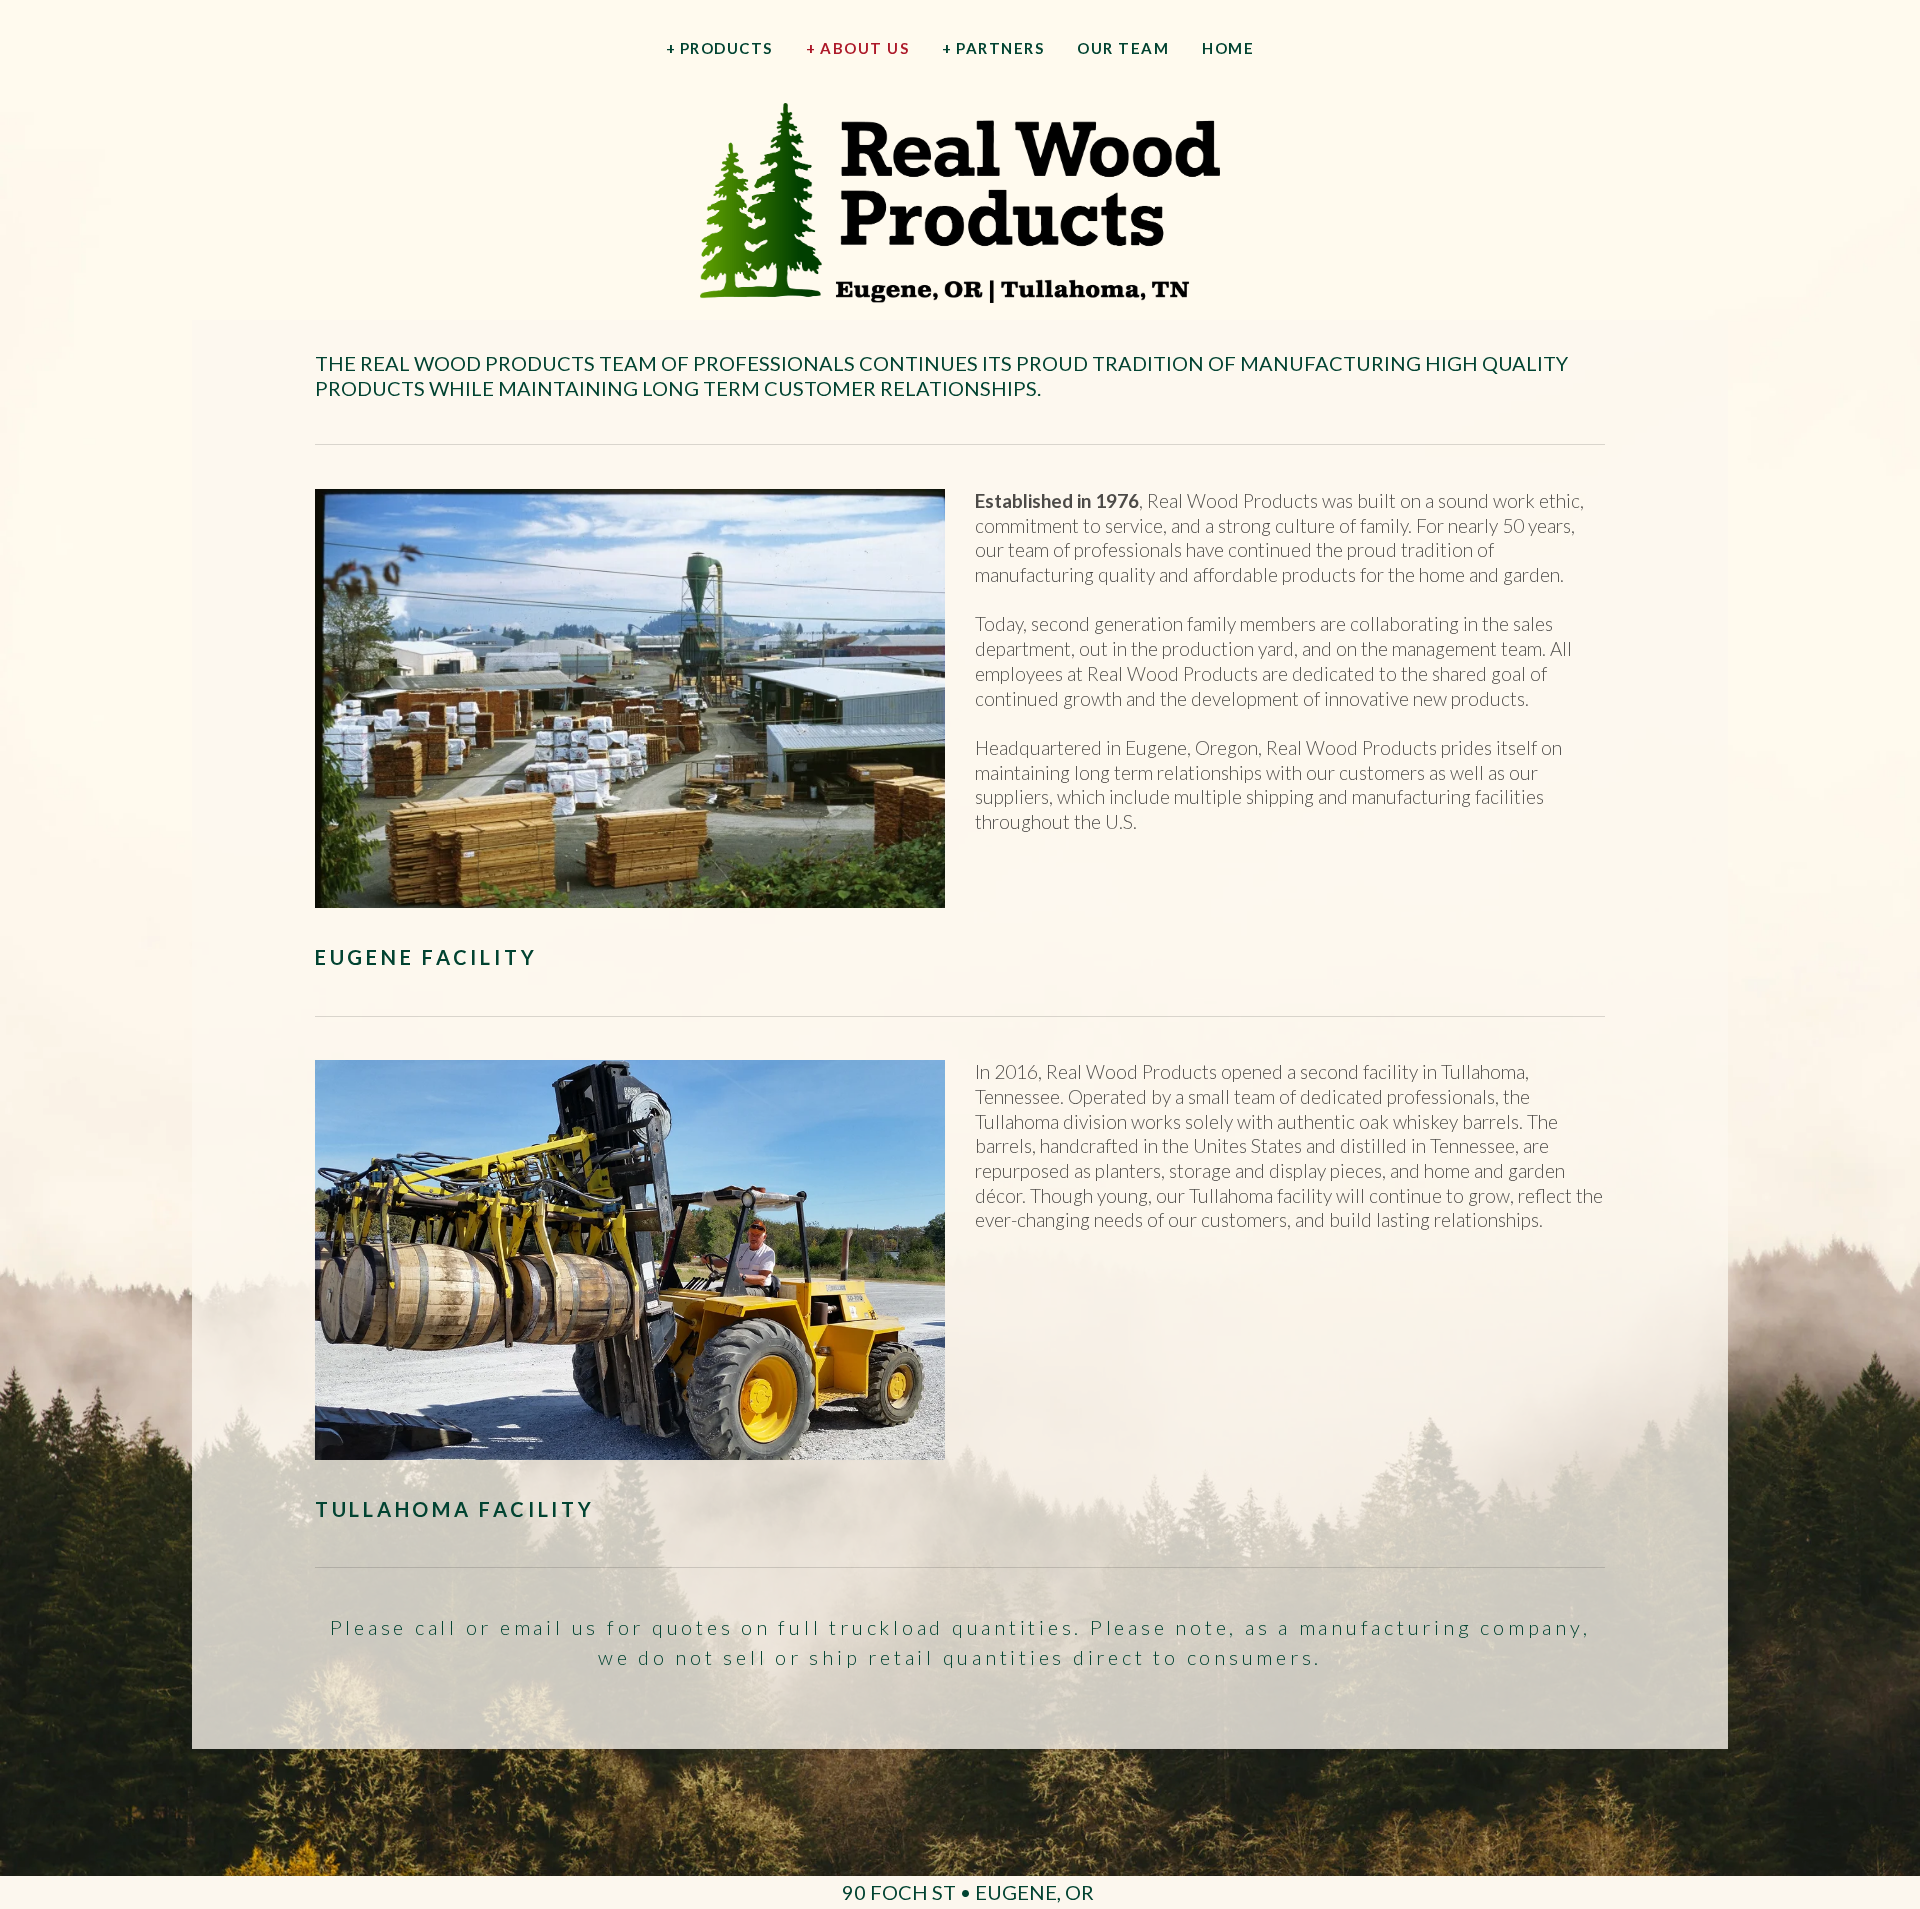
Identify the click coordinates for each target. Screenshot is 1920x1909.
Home (1228, 48)
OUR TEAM (1123, 48)
